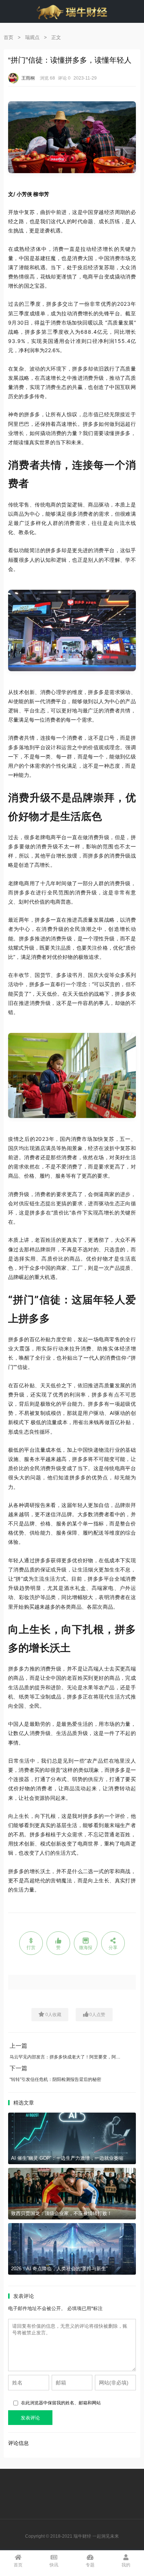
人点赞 (97, 2015)
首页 (8, 37)
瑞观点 (32, 37)
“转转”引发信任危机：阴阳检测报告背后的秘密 (55, 2079)
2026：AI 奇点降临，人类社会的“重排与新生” (59, 2269)
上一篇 (18, 2046)
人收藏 (53, 2015)
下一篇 (18, 2068)
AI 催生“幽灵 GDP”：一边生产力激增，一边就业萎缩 (67, 2158)
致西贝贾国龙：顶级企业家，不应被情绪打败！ (61, 2213)
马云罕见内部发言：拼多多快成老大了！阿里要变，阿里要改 (69, 2057)
